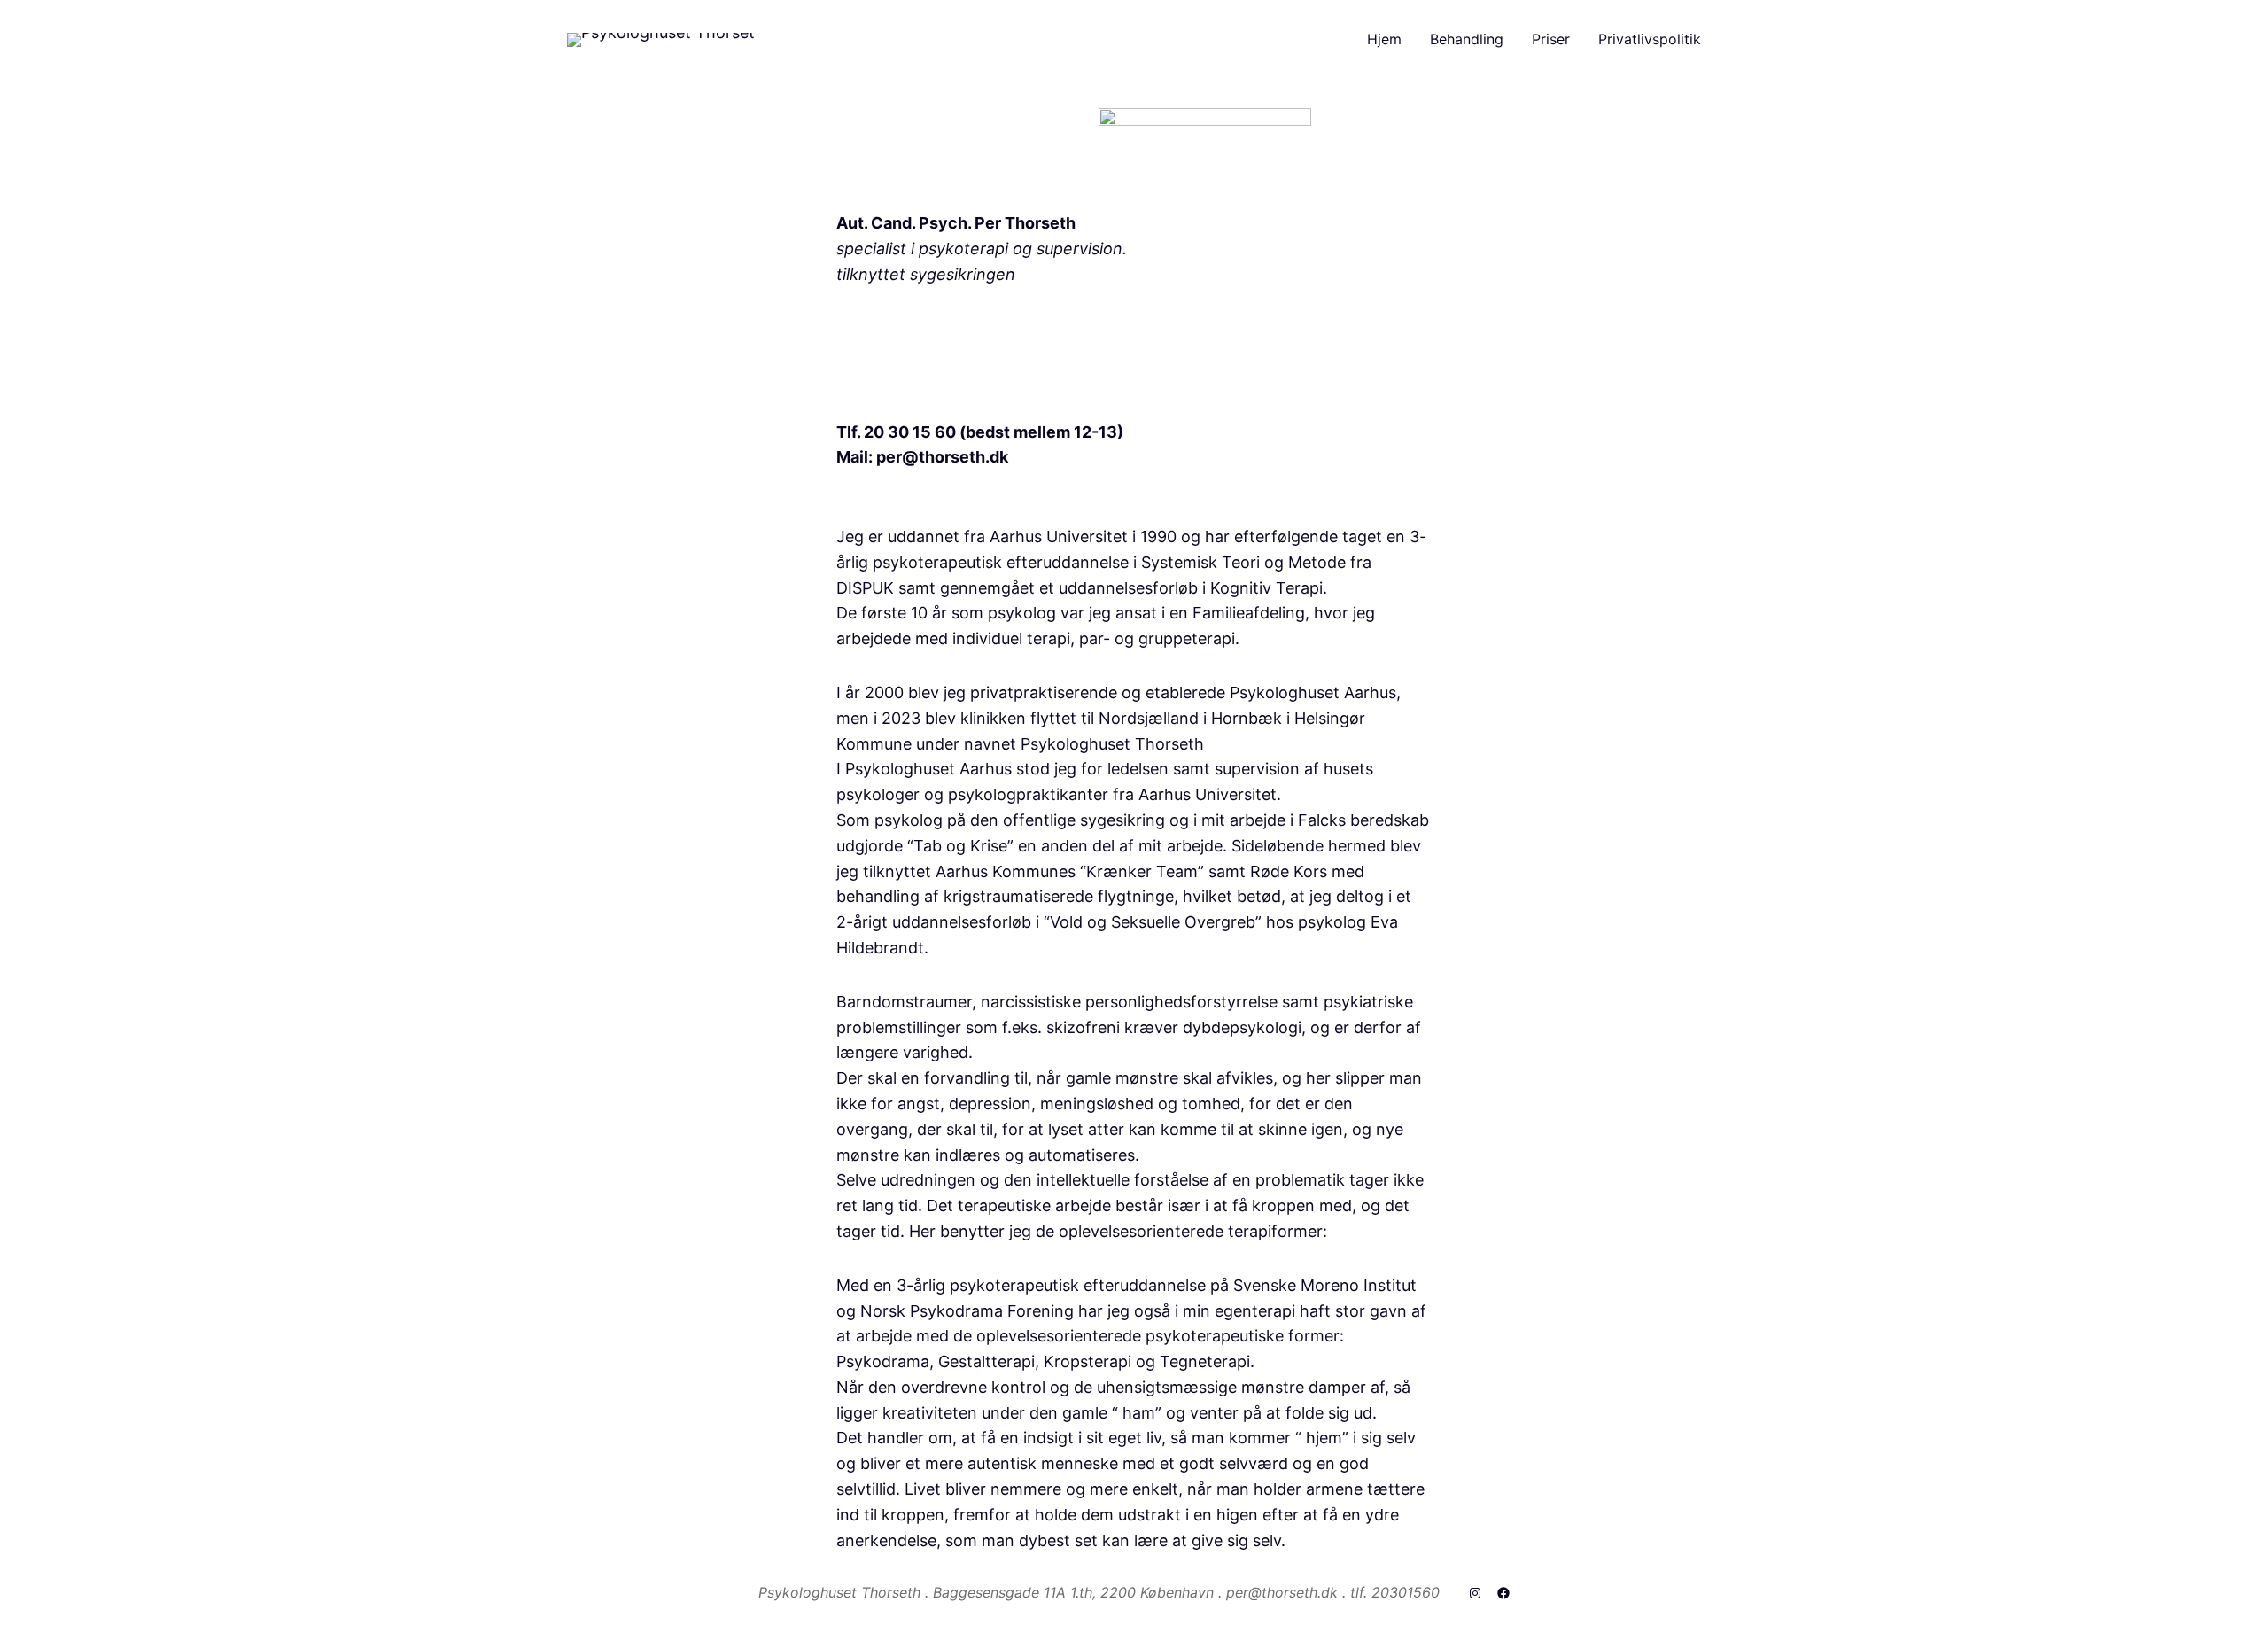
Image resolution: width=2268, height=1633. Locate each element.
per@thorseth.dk (942, 457)
